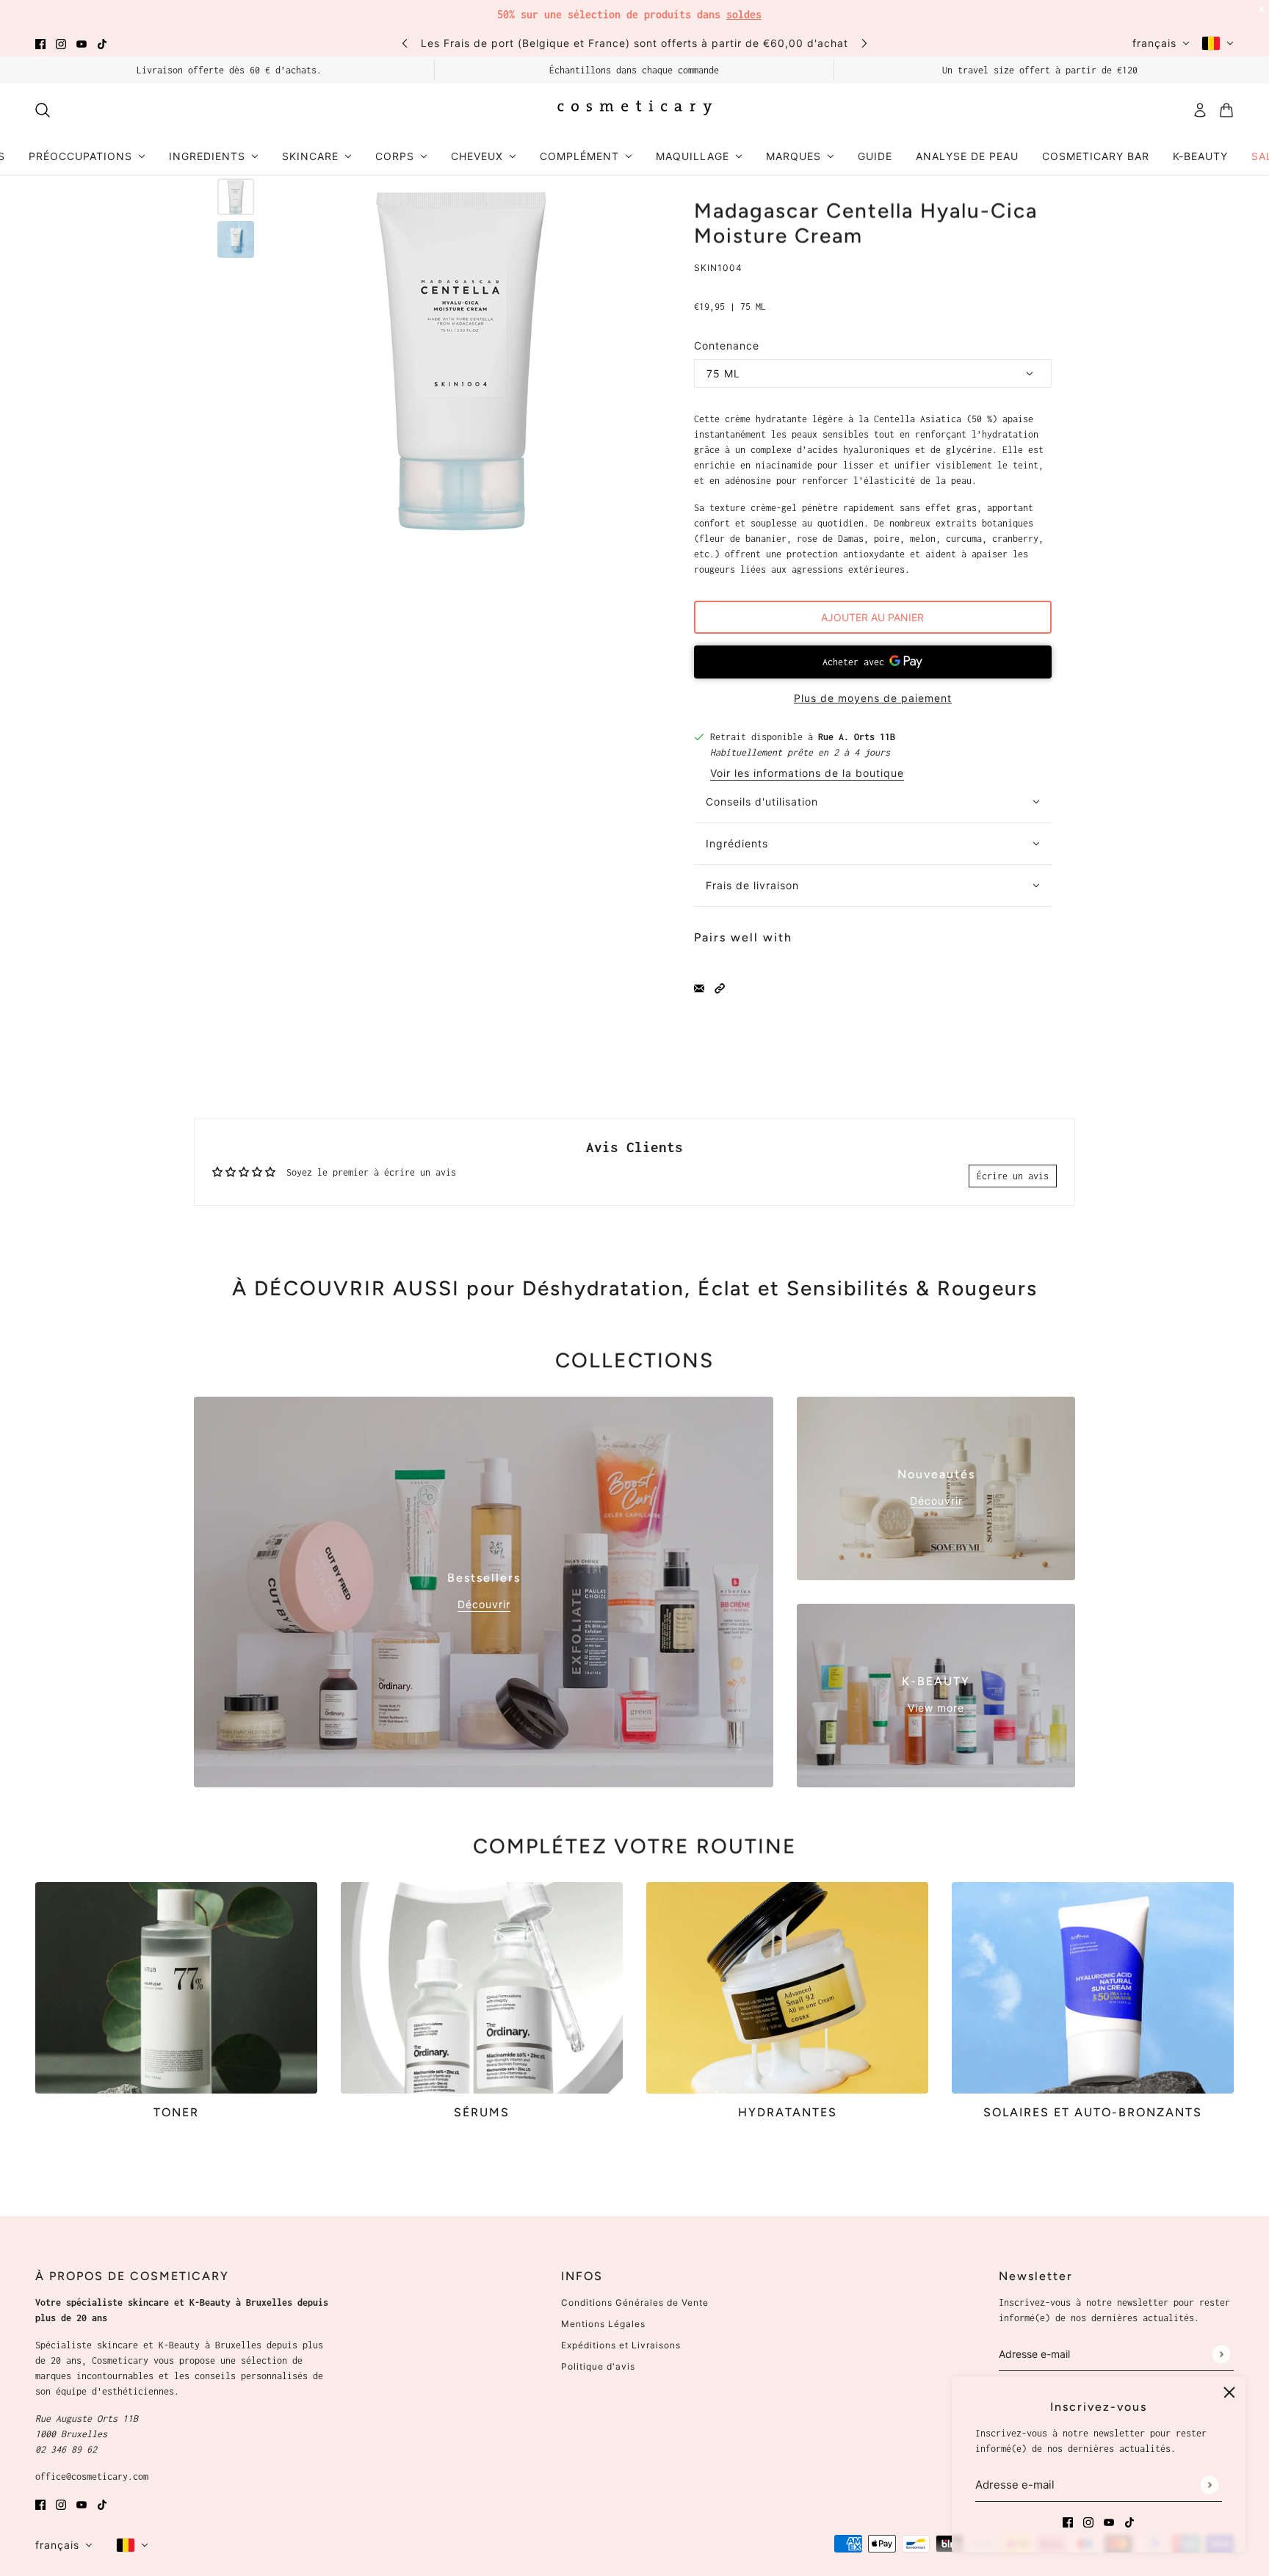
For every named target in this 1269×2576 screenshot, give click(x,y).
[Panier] (1226, 110)
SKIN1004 (718, 268)
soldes (744, 14)
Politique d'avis (598, 2366)
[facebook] (40, 43)
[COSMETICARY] (634, 110)
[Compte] (1200, 110)
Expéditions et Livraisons (621, 2345)
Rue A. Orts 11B (857, 737)
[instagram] (61, 43)
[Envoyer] (1209, 2485)
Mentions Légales (603, 2324)
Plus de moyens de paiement (873, 698)
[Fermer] (1229, 2392)
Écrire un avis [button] (1013, 1176)
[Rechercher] (43, 110)
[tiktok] (102, 43)
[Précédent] (405, 43)
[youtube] (82, 43)
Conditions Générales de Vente (635, 2302)
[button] (720, 987)
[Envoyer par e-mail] (699, 987)
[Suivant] (864, 43)
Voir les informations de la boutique (807, 774)
